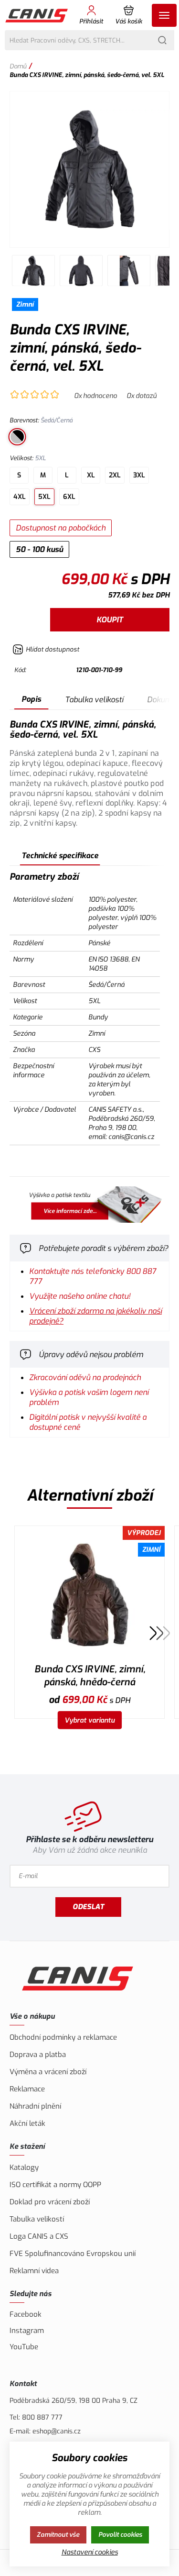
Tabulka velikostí (94, 700)
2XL (115, 475)
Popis (31, 699)
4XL (20, 497)
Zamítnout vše (58, 2535)
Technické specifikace (60, 856)
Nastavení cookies (90, 2552)
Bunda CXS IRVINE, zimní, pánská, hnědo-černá (90, 1676)
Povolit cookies (120, 2535)
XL (91, 475)
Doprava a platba (38, 2055)
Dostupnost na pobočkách (61, 528)
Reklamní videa (34, 2271)
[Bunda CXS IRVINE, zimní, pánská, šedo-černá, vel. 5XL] (89, 169)
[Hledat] (162, 40)
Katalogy (24, 2167)
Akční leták (27, 2123)
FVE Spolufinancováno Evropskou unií (73, 2254)
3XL (139, 475)
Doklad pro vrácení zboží (50, 2202)
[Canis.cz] (37, 15)
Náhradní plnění (35, 2106)
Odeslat (88, 1907)
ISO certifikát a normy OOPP (55, 2185)
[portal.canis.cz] (89, 1206)
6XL (69, 497)
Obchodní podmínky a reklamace (63, 2037)
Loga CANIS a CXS (39, 2236)
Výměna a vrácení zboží (48, 2072)
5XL (44, 497)
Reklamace (27, 2089)
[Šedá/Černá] (17, 437)
